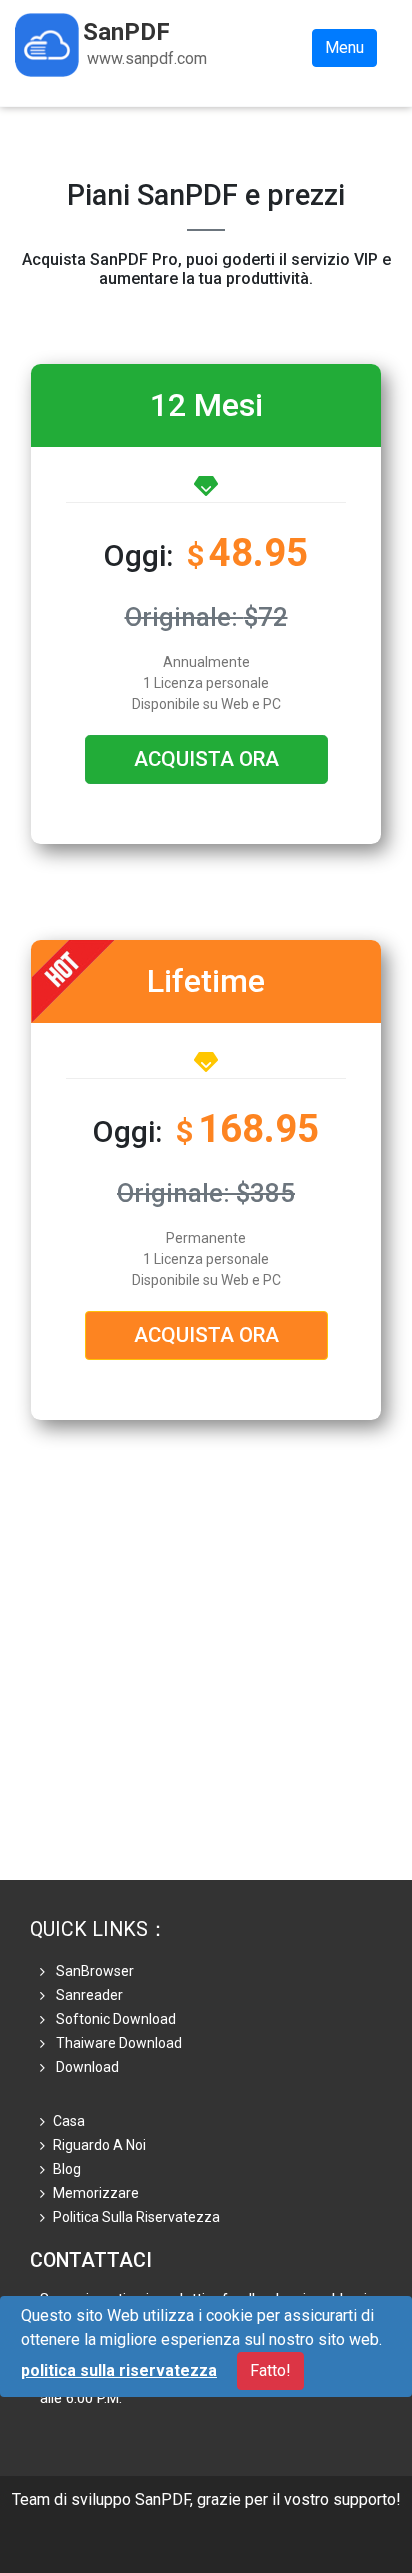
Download (86, 2067)
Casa (69, 2121)
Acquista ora (206, 759)
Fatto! (270, 2370)
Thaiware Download (117, 2043)
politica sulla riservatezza (136, 2217)
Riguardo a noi (99, 2145)
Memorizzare (96, 2193)
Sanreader (88, 1995)
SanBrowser (93, 1971)
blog (67, 2169)
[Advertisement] (206, 1674)
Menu (344, 47)
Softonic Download (114, 2019)
